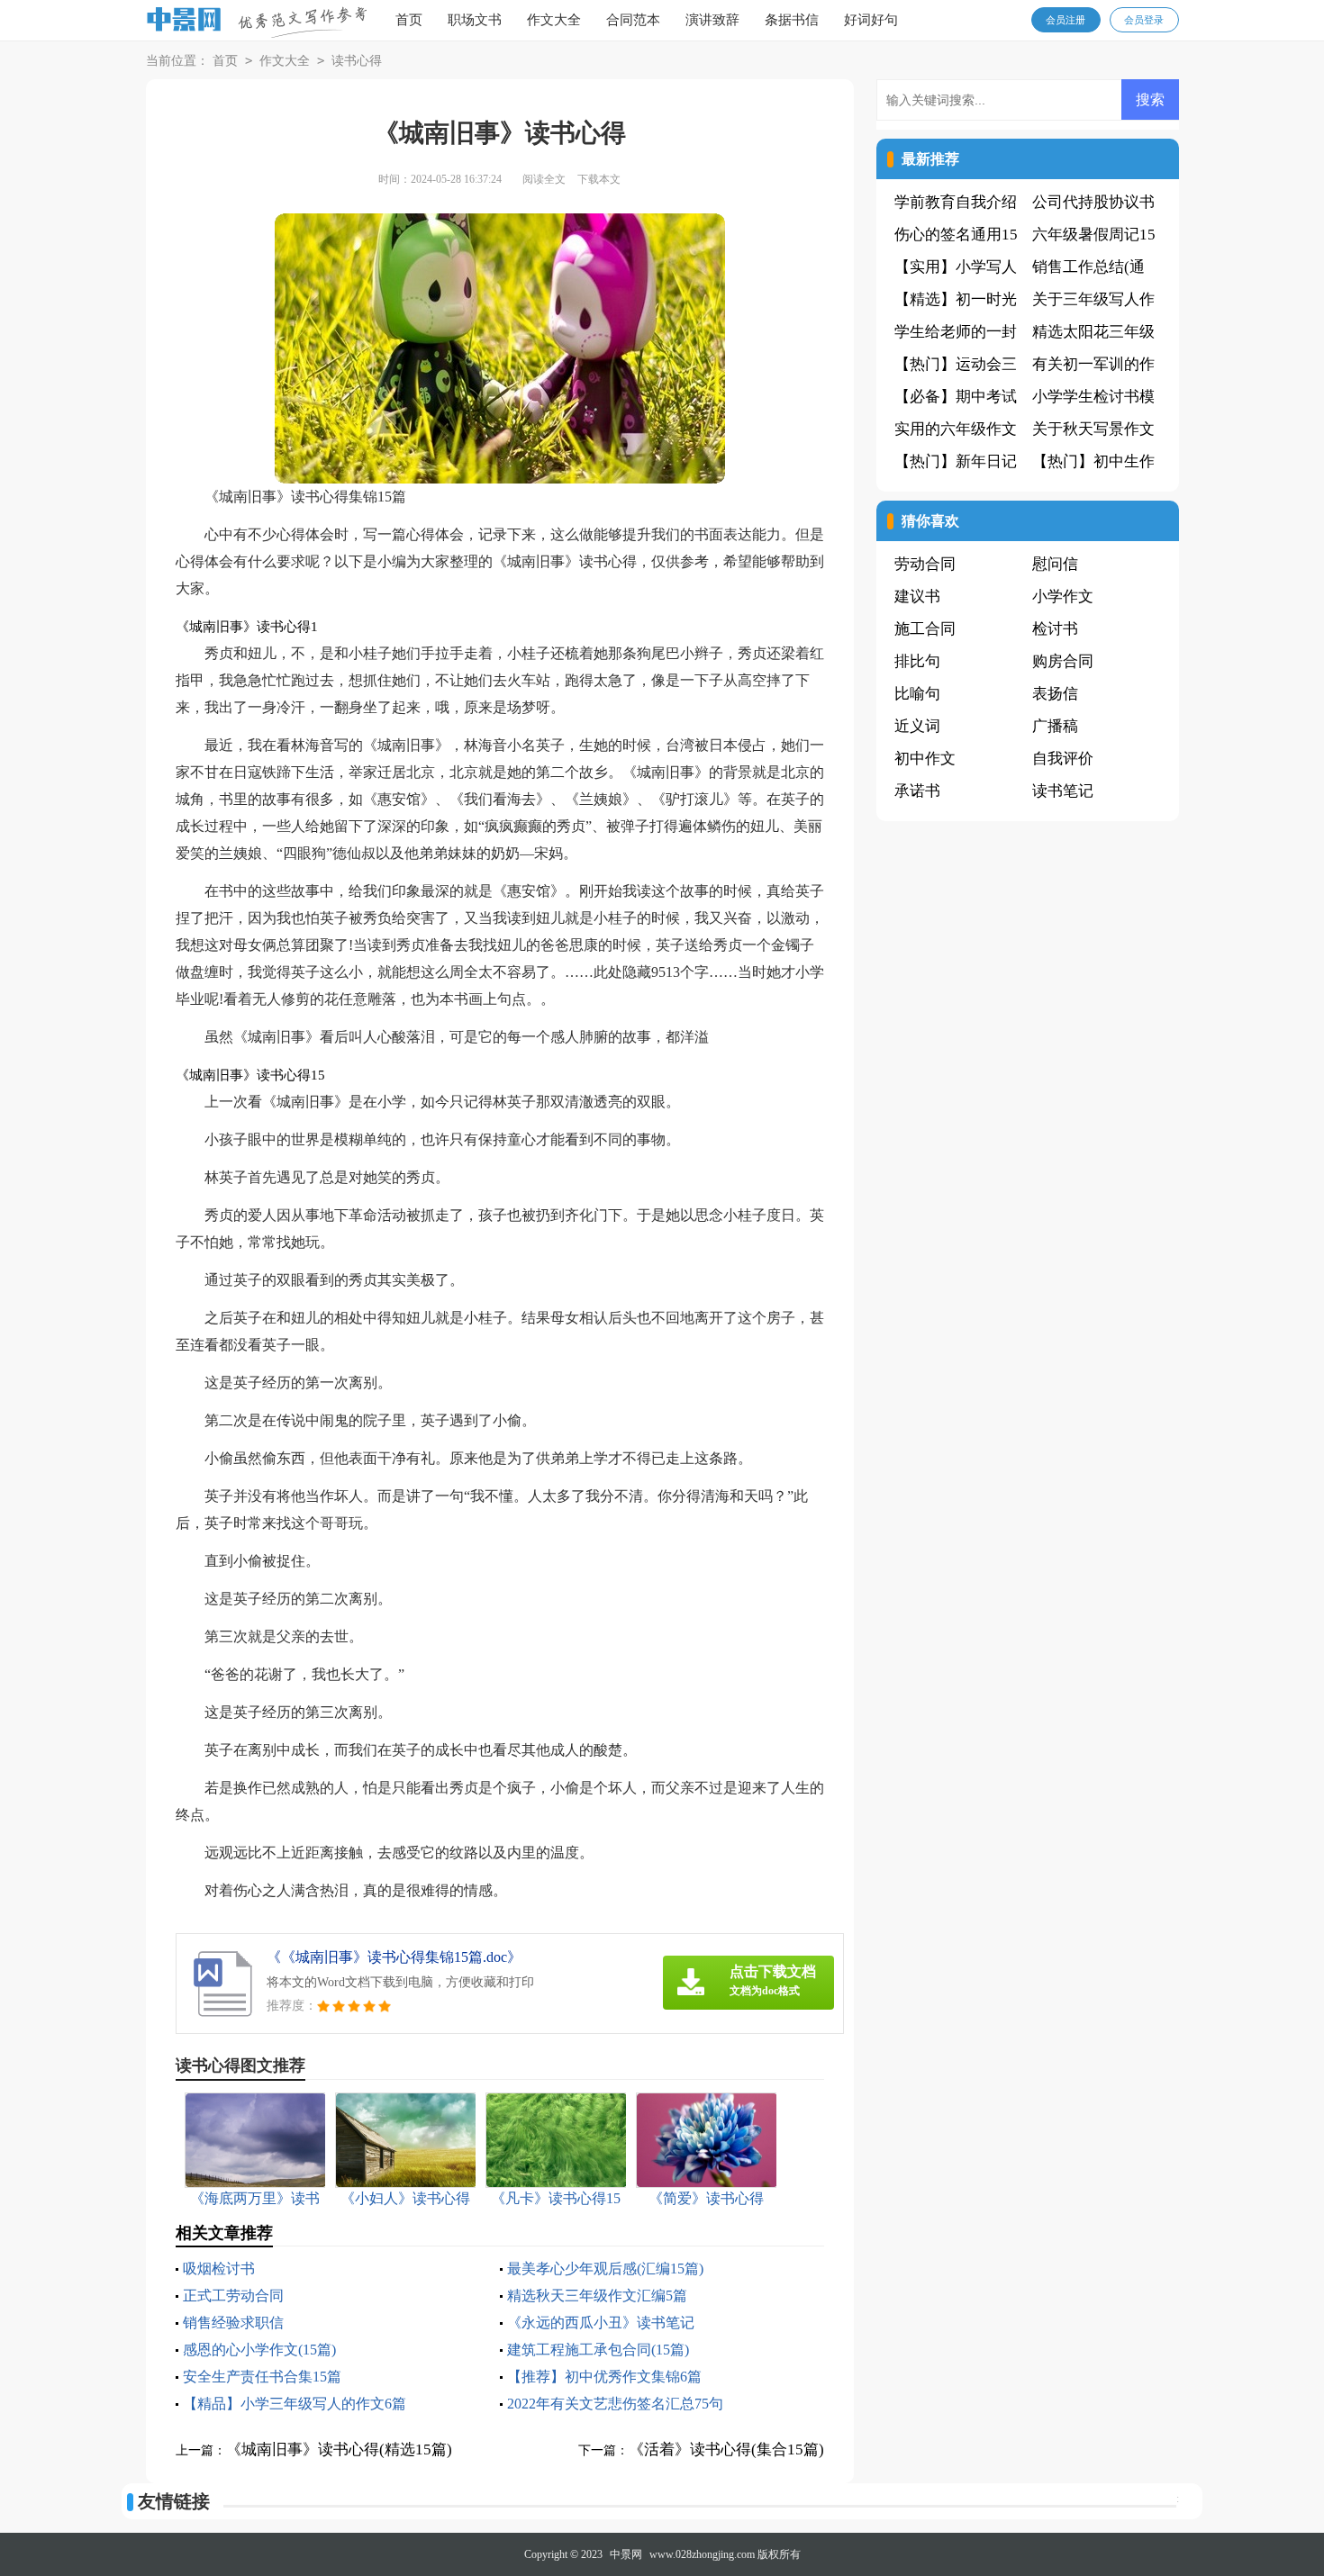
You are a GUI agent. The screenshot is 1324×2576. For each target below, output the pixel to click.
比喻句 (917, 694)
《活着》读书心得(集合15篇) (726, 2449)
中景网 (626, 2554)
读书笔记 (1063, 791)
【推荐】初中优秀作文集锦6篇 (604, 2377)
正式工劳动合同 (233, 2296)
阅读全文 (544, 179)
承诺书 (917, 791)
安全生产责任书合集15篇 (262, 2377)
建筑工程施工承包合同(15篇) (598, 2350)
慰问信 (1055, 564)
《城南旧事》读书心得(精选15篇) (339, 2449)
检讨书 (1055, 629)
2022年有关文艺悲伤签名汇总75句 (615, 2404)
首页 (409, 20)
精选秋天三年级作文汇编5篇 (597, 2296)
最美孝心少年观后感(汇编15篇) (605, 2269)
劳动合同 (925, 564)
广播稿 (1055, 726)
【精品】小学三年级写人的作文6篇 (295, 2404)
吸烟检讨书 (219, 2269)
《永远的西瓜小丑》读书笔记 (601, 2323)
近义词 (917, 726)
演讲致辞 (712, 20)
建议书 (917, 597)
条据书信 (792, 20)
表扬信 (1055, 694)
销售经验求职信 (233, 2323)
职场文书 (475, 20)
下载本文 (599, 179)
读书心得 (357, 61)
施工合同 (925, 629)
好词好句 (871, 20)
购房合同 (1063, 661)
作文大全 (554, 20)
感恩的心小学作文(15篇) (259, 2350)
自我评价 (1063, 759)
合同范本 (633, 20)
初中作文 (925, 759)
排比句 (917, 661)
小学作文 (1063, 597)
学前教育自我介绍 (956, 202)
